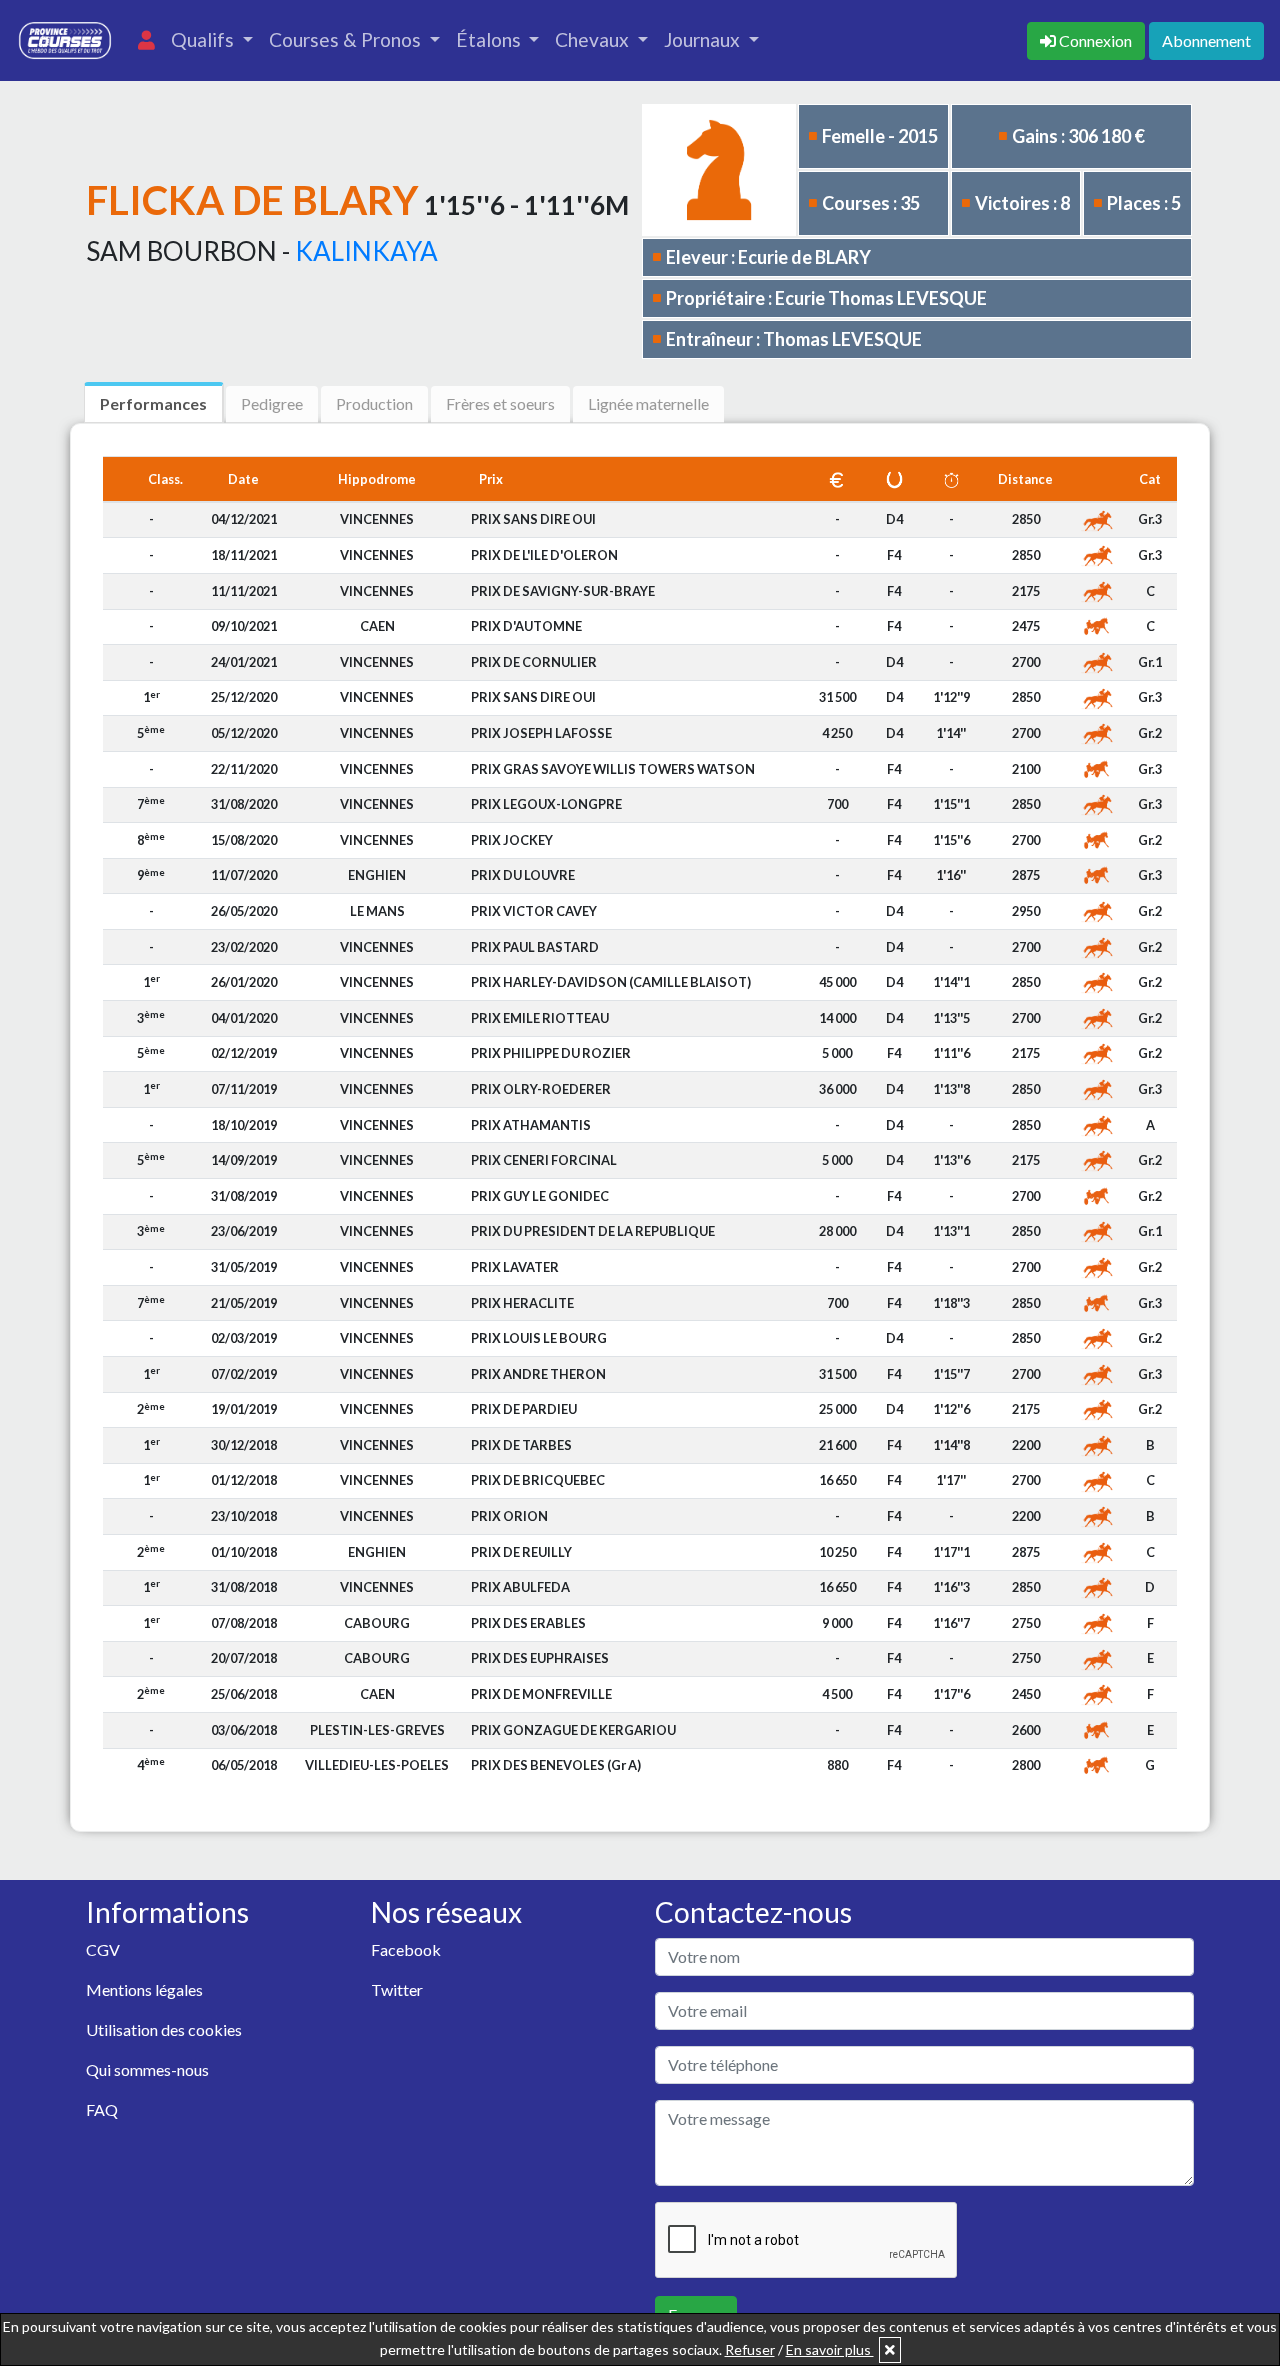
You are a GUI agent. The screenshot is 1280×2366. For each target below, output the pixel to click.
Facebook (406, 1949)
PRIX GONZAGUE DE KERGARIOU (573, 1730)
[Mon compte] (146, 40)
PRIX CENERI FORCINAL (544, 1160)
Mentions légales (144, 1989)
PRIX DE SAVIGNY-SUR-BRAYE (563, 591)
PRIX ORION (509, 1516)
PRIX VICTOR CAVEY (534, 911)
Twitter (397, 1989)
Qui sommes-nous (147, 2069)
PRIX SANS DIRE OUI (533, 519)
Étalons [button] (490, 39)
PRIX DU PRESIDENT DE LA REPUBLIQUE (593, 1231)
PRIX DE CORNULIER (534, 662)
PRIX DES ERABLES (528, 1623)
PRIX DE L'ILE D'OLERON (544, 555)
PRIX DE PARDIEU (524, 1409)
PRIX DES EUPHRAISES (540, 1658)
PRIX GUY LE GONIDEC (540, 1196)
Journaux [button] (704, 39)
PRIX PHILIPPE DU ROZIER (551, 1053)
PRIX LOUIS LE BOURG (539, 1338)
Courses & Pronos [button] (347, 39)
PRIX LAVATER (515, 1267)
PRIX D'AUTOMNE (526, 626)
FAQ (102, 2109)
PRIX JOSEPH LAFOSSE (541, 733)
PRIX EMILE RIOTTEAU (540, 1018)
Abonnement (1206, 40)
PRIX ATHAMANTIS (531, 1125)
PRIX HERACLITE (522, 1303)
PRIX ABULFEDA (520, 1587)
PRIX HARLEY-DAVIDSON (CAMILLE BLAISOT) (611, 982)
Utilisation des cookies (164, 2029)
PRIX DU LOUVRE (523, 875)
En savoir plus (830, 2349)
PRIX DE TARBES (521, 1445)
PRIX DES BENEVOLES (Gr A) (556, 1765)
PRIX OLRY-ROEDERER (541, 1089)
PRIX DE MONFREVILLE (541, 1694)
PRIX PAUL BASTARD (535, 947)
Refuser (750, 2349)
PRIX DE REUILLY (521, 1552)
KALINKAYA (366, 251)
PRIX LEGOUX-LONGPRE (546, 804)
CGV (103, 1949)
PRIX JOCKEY (512, 840)
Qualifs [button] (204, 39)
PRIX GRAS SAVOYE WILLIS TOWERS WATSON (613, 769)
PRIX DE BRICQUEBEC (538, 1480)
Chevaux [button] (594, 39)
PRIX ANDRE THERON (538, 1374)
